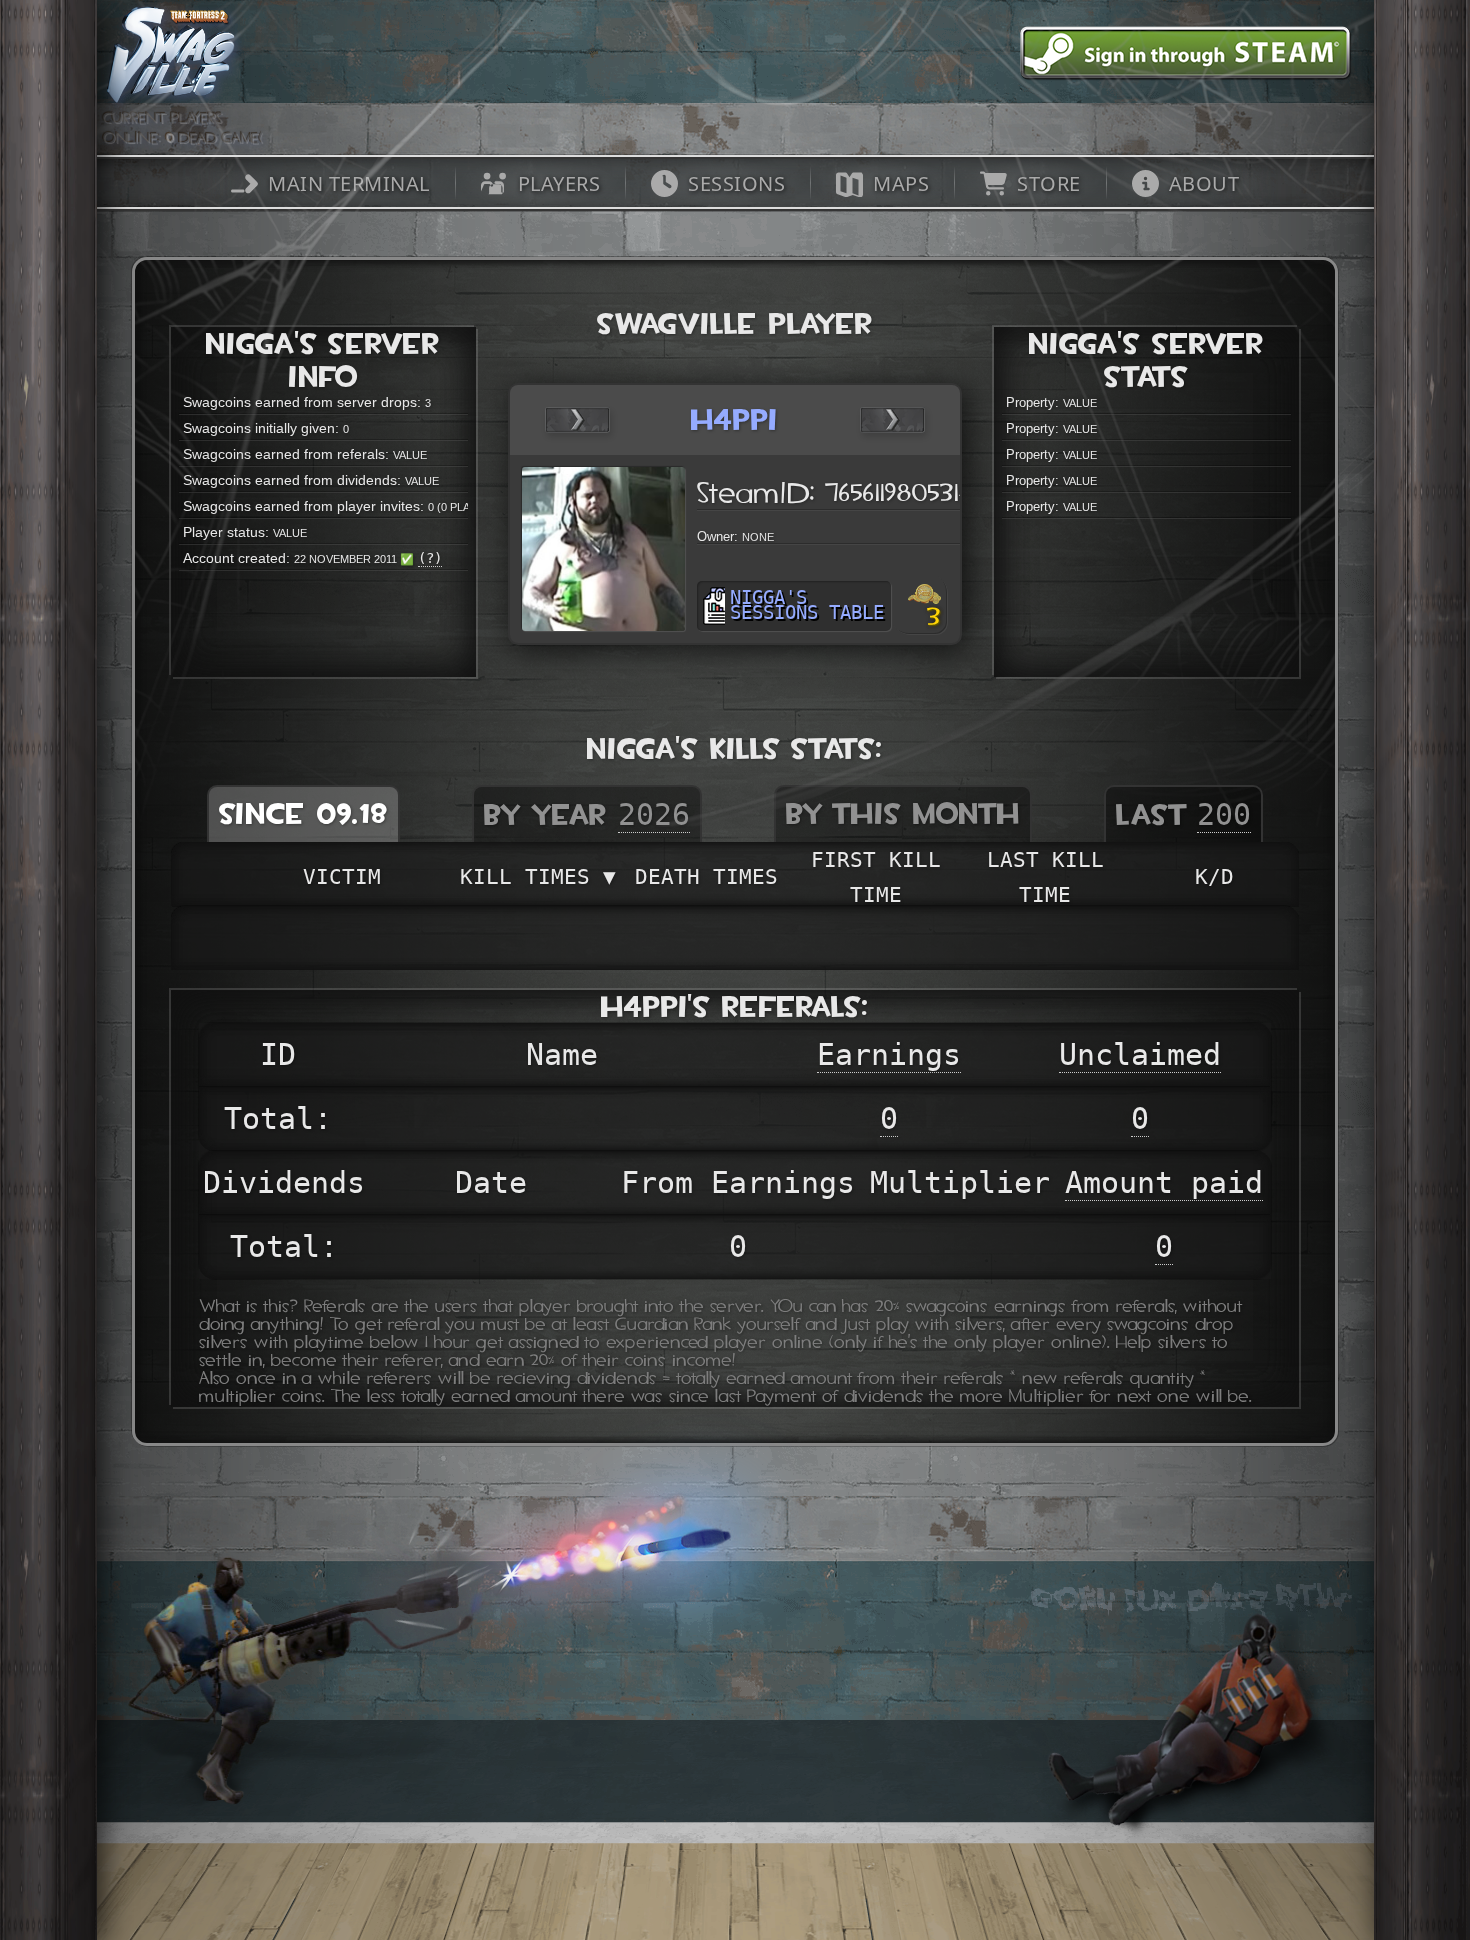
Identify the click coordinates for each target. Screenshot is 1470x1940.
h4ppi (734, 419)
